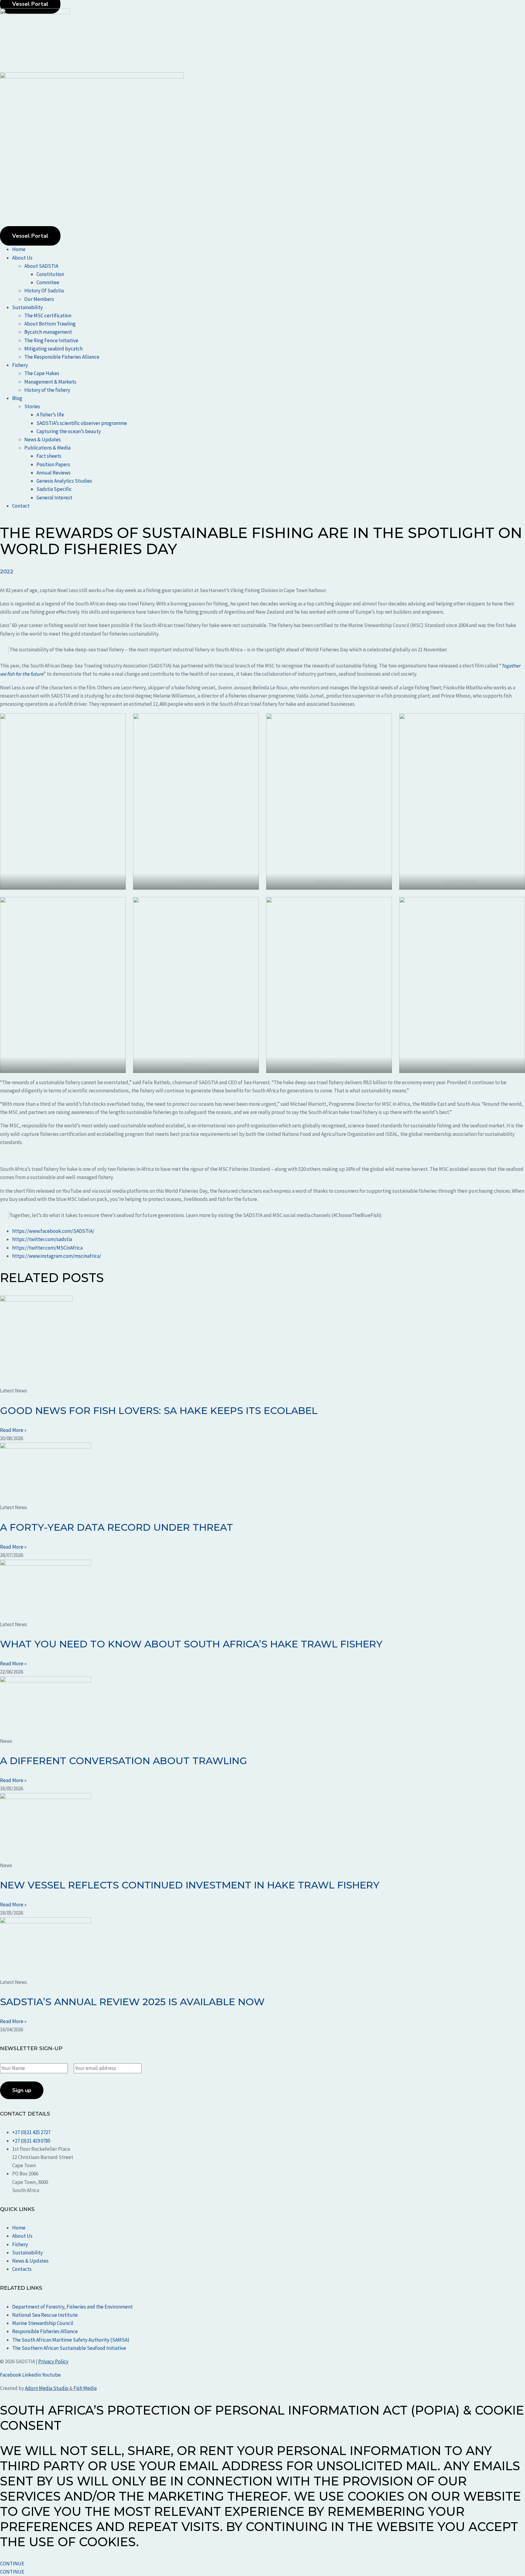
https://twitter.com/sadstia (42, 1239)
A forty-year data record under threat (117, 1527)
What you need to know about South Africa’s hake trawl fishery (191, 1644)
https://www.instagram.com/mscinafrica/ (57, 1256)
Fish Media (85, 2388)
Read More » (13, 1430)
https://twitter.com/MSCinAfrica (47, 1248)
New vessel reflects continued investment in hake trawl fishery (190, 1885)
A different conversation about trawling (124, 1761)
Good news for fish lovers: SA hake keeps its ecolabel (159, 1410)
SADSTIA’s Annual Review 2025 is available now (132, 2002)
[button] (269, 258)
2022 (7, 571)
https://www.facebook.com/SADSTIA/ (53, 1231)
